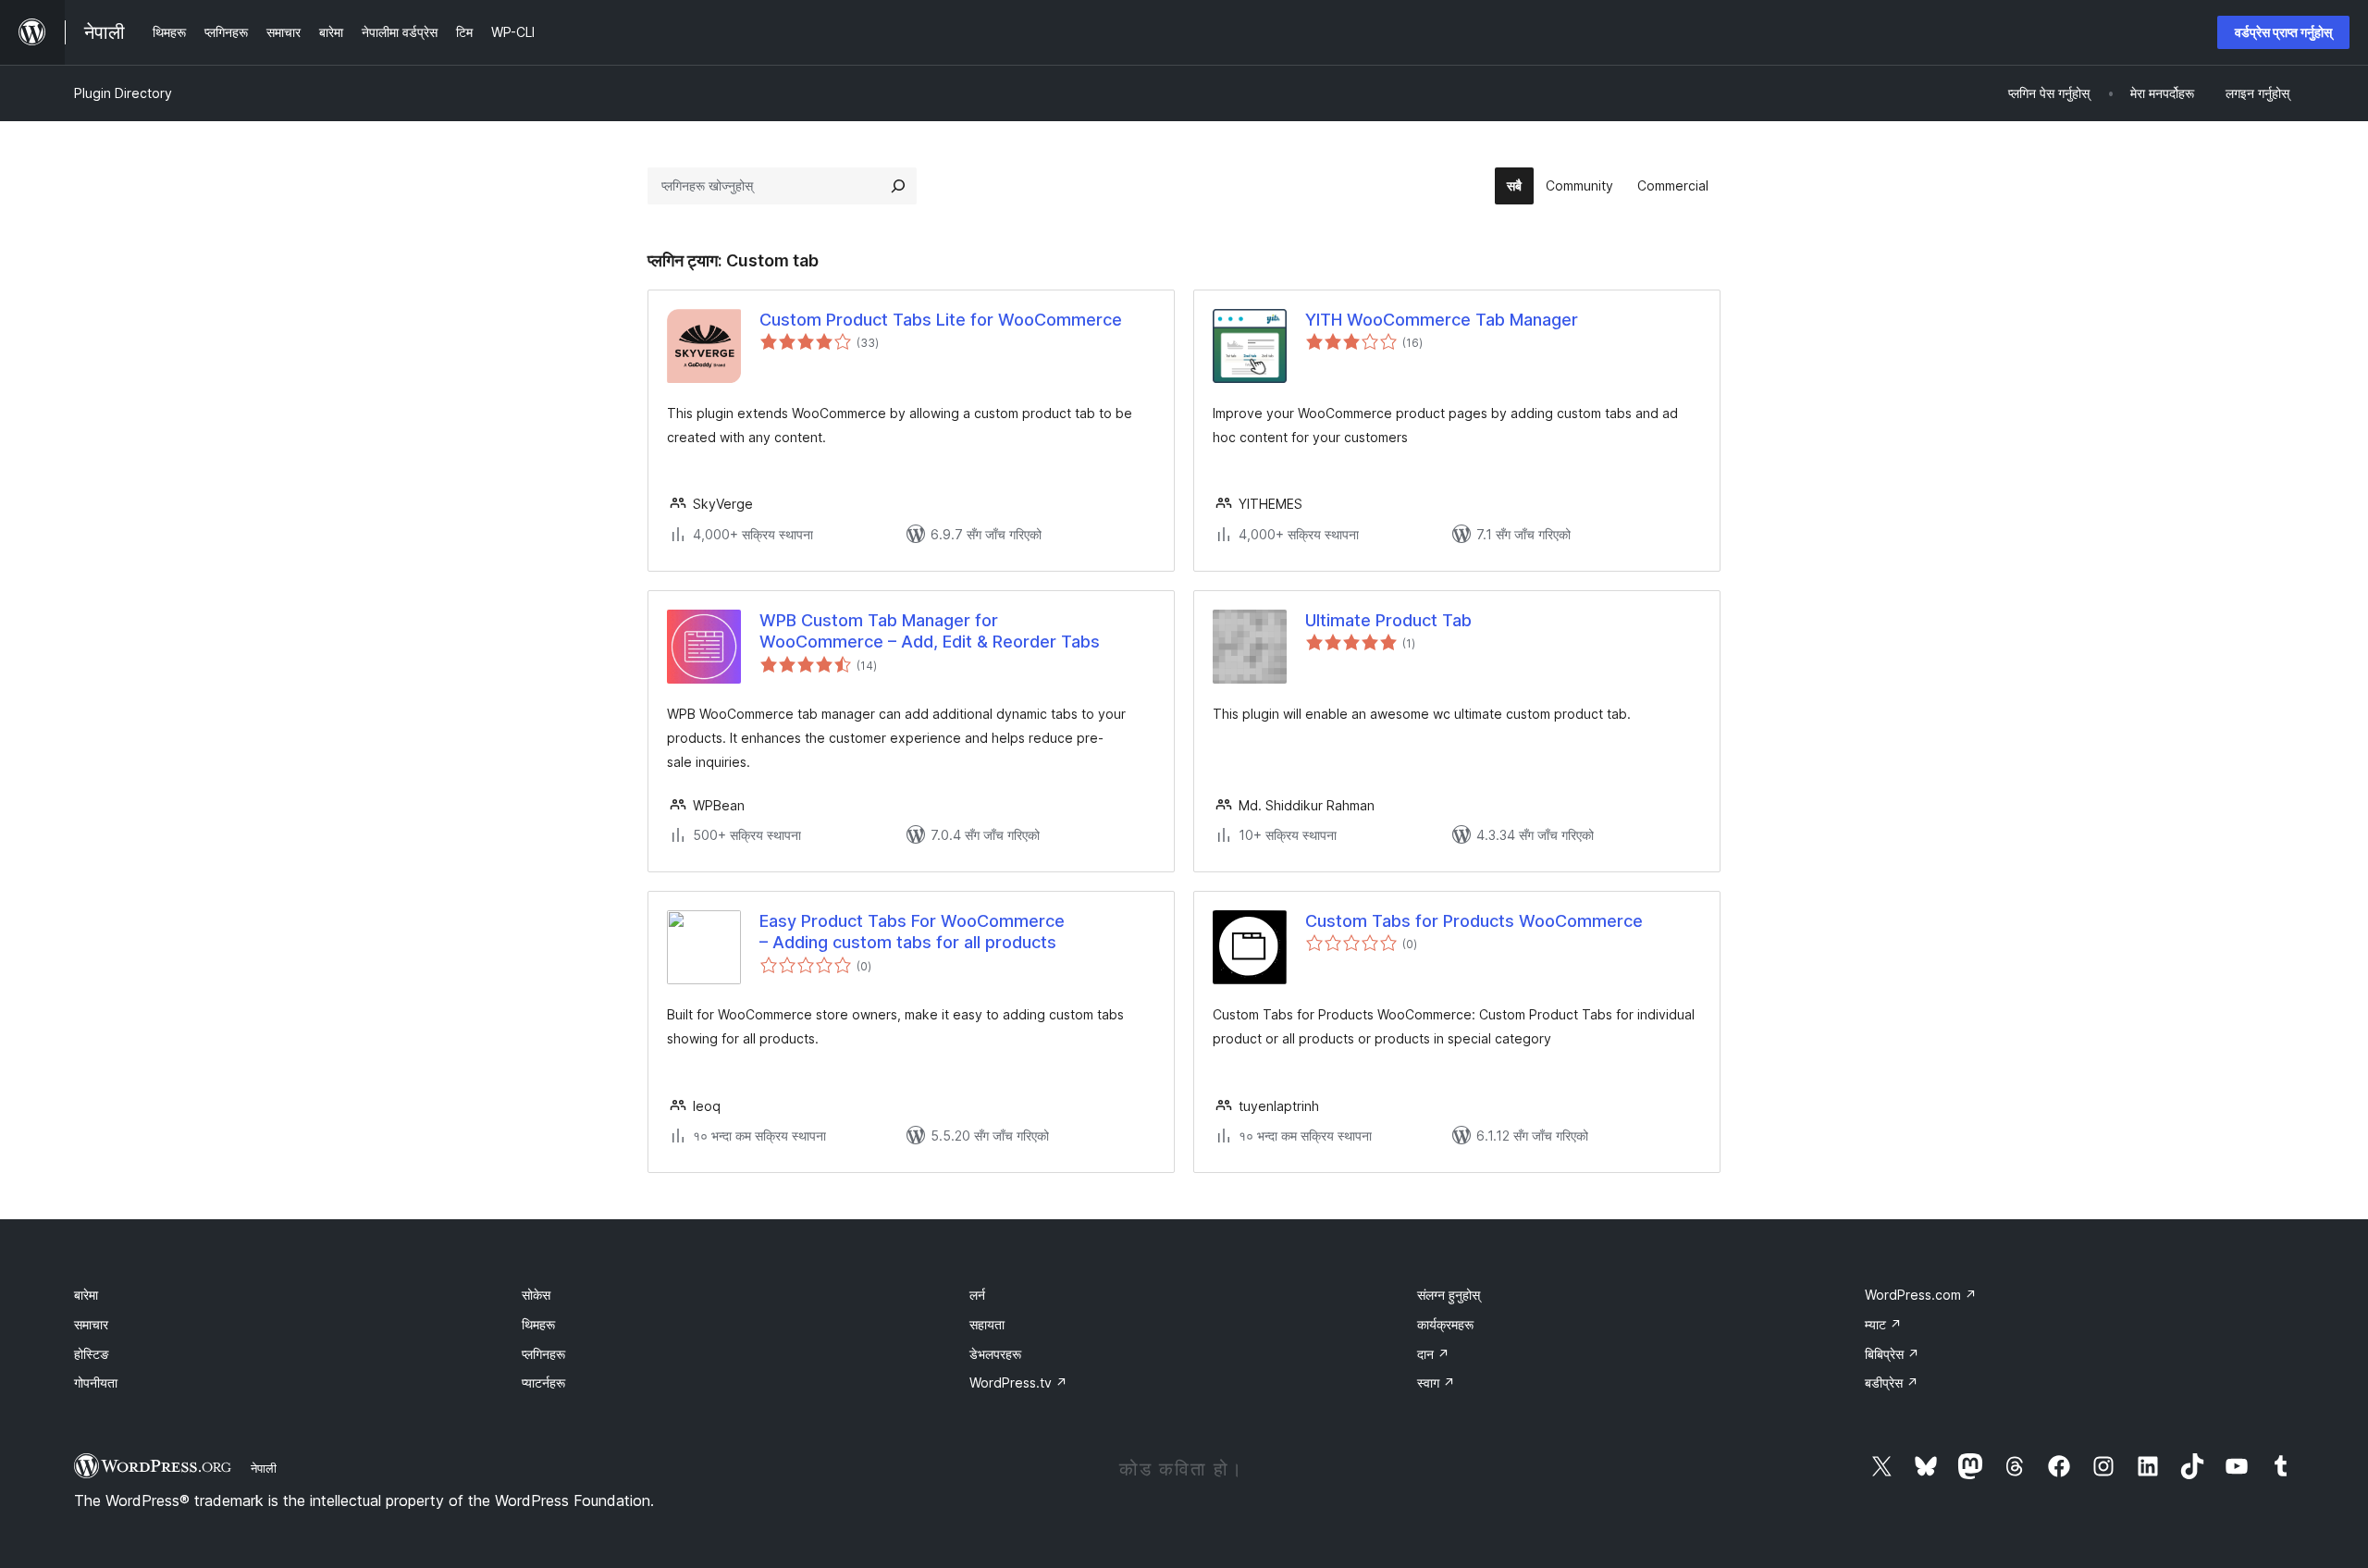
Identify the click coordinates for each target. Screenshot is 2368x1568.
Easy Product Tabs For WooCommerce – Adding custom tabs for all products (912, 932)
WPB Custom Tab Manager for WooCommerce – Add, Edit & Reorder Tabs (930, 631)
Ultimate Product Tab (1388, 620)
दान (1433, 1354)
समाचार (91, 1324)
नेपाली (264, 1468)
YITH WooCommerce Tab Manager (1442, 320)
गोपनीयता (96, 1383)
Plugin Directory (123, 93)
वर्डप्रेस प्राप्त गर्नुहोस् (2283, 32)
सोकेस (536, 1295)
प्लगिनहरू (543, 1354)
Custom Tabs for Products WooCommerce (1474, 921)
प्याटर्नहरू (543, 1383)
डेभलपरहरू (995, 1354)
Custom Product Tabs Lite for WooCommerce (941, 320)
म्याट (1883, 1324)
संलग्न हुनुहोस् (1449, 1295)
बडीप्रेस (1892, 1383)
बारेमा (86, 1295)
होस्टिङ (92, 1354)
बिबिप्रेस (1892, 1354)
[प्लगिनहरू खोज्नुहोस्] (898, 186)
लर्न (977, 1295)
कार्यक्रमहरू (1445, 1324)
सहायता (987, 1324)
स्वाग (1436, 1383)
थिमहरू (538, 1324)
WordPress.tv (1018, 1383)
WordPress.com (1921, 1295)
